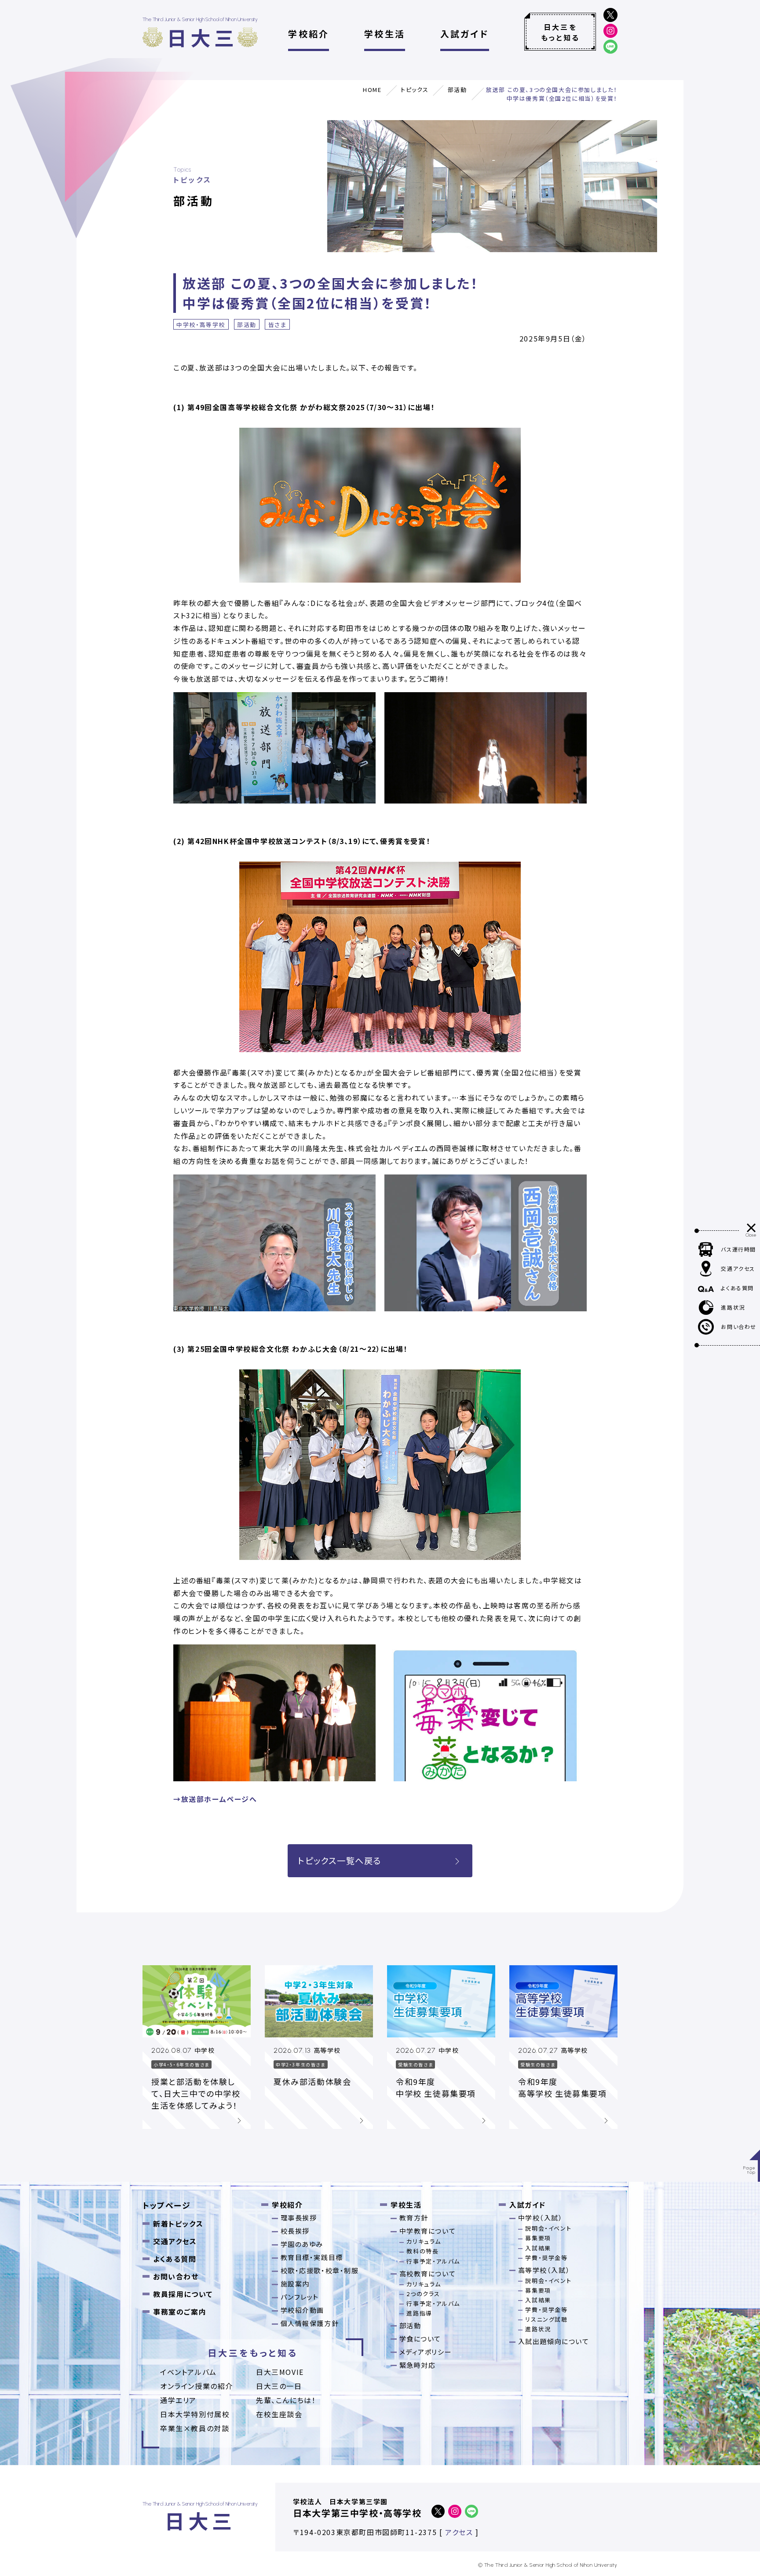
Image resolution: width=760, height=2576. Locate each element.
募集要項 (538, 2238)
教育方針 (414, 2218)
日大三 (202, 37)
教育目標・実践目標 (312, 2257)
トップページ (167, 2205)
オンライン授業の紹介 (197, 2386)
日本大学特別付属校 (195, 2414)
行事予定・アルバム (433, 2261)
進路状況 (538, 2329)
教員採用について (183, 2294)
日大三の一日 (279, 2386)
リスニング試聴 (546, 2319)
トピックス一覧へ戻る (340, 1860)
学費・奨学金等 (546, 2258)
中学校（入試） (541, 2218)
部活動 (457, 90)
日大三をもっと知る (560, 32)
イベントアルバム (188, 2372)
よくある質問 (175, 2259)
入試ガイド (465, 34)
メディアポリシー (426, 2352)
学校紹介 (309, 34)
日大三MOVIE (280, 2372)
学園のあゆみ (302, 2244)
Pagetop (750, 2170)
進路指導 (419, 2313)
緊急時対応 (418, 2365)
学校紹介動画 (303, 2310)
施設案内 (295, 2284)
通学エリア (178, 2400)
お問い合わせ (176, 2276)
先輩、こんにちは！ (286, 2400)
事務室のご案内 (180, 2312)
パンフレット (300, 2297)
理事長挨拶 (299, 2218)
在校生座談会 (279, 2414)
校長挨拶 (295, 2231)
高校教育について (428, 2273)
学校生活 (385, 34)
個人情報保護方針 (310, 2323)
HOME (372, 90)
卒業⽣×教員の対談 (195, 2428)
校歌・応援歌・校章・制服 (320, 2270)
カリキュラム (424, 2241)
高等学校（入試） (544, 2270)
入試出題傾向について (554, 2341)
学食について (420, 2339)
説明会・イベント (548, 2228)
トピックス (415, 90)
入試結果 (538, 2248)
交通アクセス (175, 2241)
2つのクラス (423, 2294)
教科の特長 (422, 2251)
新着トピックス (178, 2224)
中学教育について (428, 2231)
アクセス (459, 2532)
